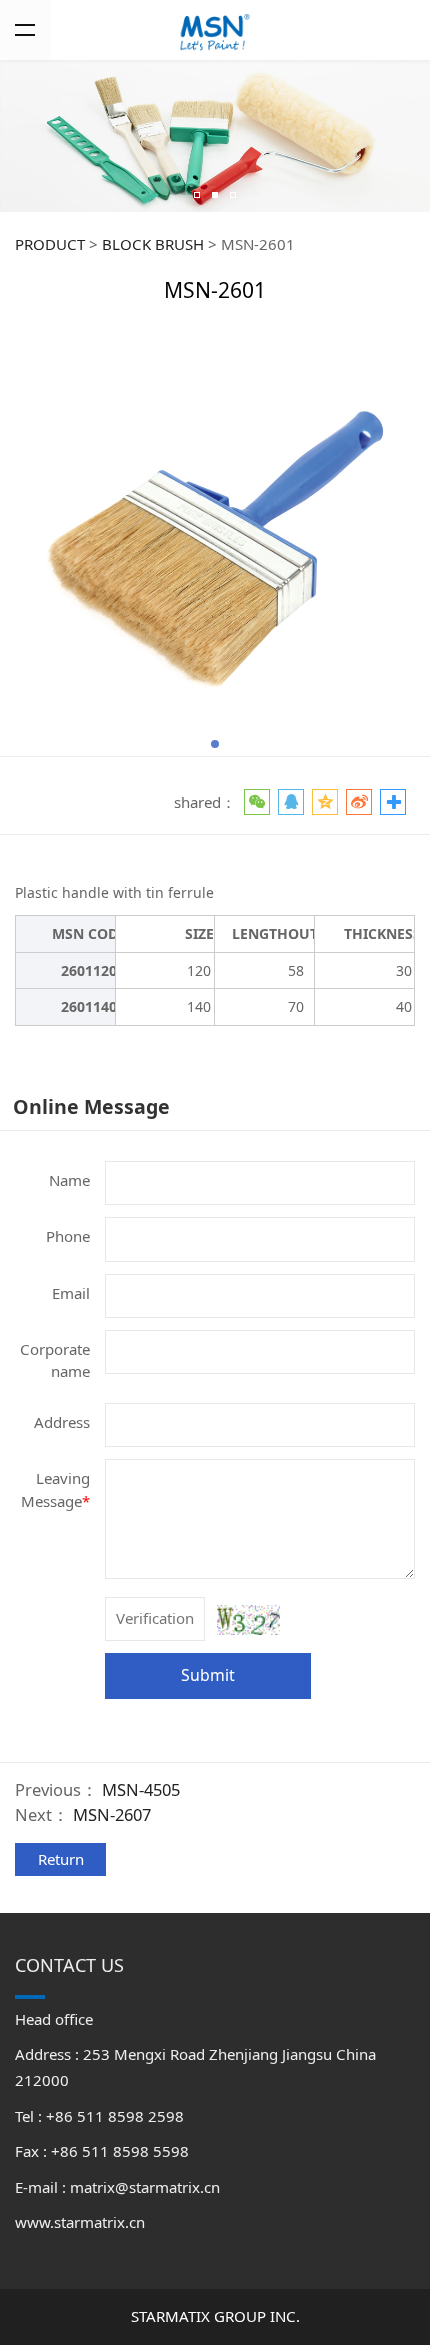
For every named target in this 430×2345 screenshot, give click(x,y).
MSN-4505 (141, 1789)
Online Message (91, 1106)
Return (61, 1859)
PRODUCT (50, 244)
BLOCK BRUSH (153, 244)
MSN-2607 (112, 1814)
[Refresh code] (248, 1620)
